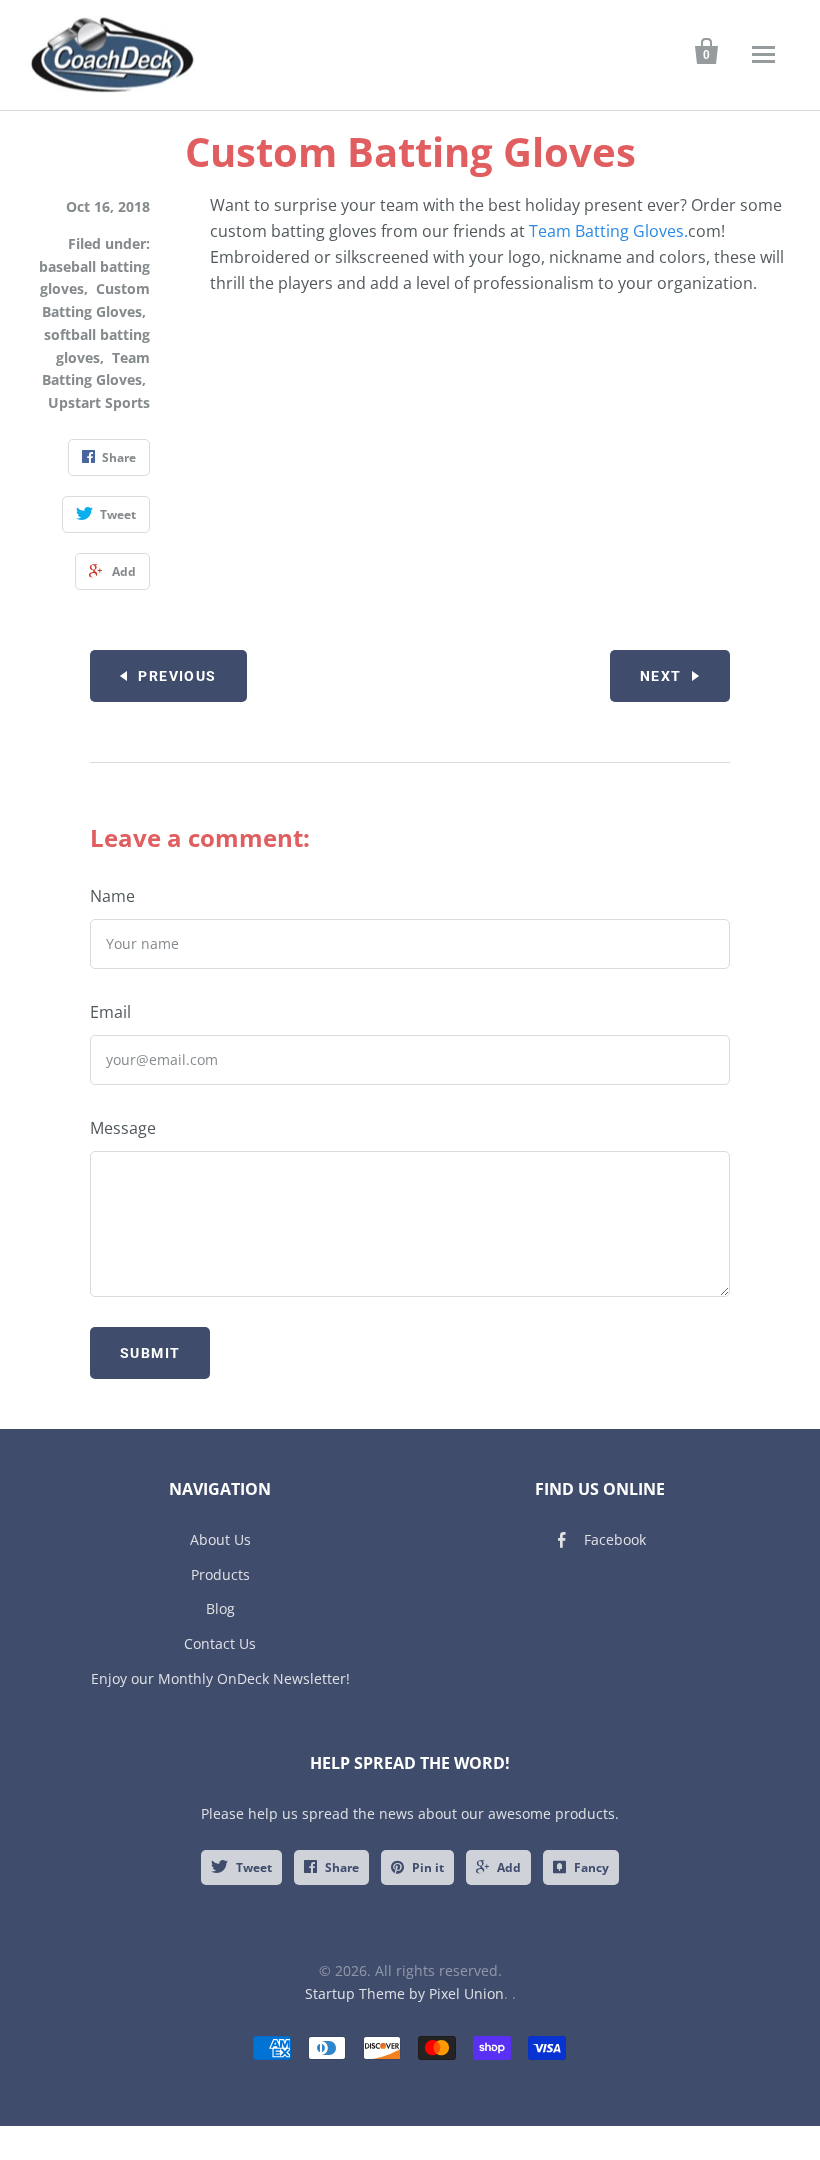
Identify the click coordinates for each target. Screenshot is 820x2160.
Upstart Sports (99, 402)
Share (342, 1867)
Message (123, 1128)
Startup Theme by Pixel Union (404, 1993)
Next (661, 676)
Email (110, 1012)
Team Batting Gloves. (608, 231)
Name (112, 896)
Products (220, 1574)
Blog (220, 1608)
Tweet (254, 1867)
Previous (177, 676)
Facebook (615, 1539)
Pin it (428, 1867)
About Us (220, 1539)
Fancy (591, 1867)
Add (509, 1867)
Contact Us (220, 1643)
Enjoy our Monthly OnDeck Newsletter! (220, 1678)
